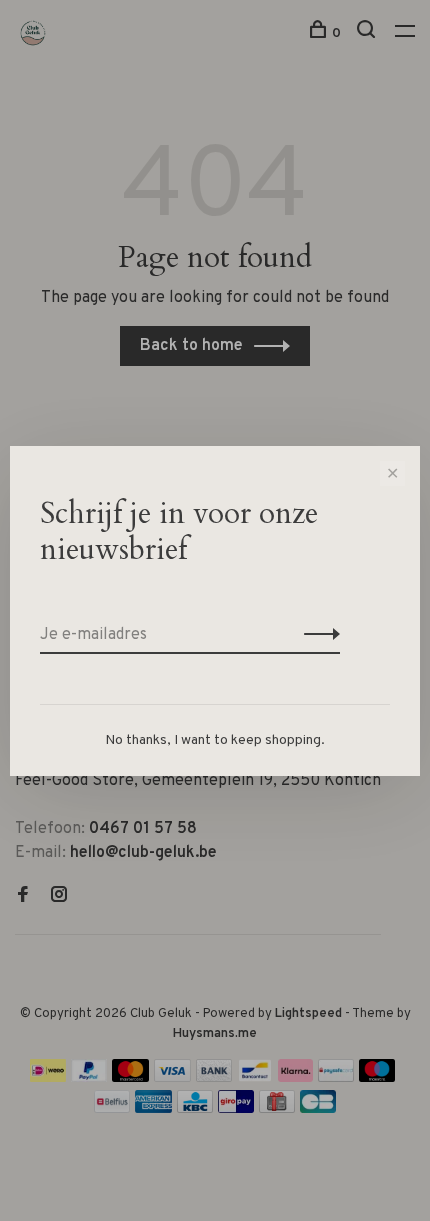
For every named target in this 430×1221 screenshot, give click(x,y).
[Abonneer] (316, 635)
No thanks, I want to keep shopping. (215, 740)
